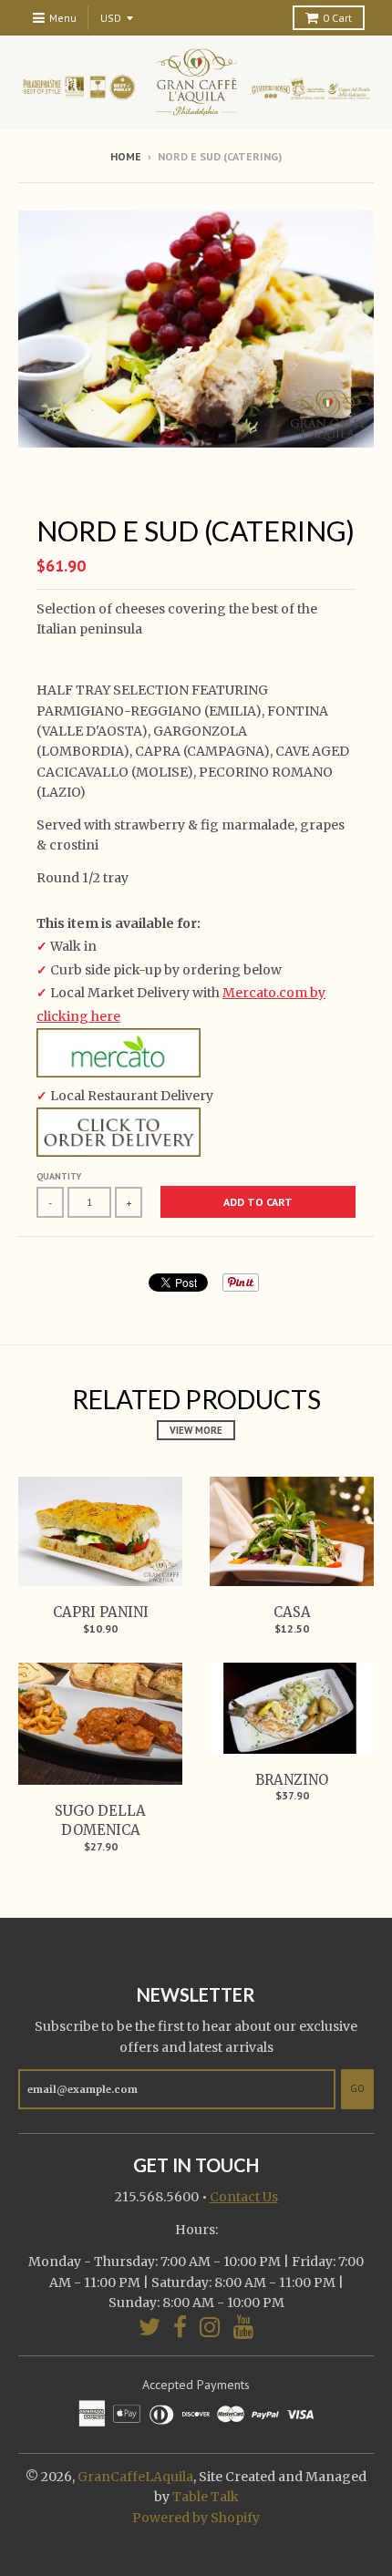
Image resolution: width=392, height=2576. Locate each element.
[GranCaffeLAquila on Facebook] (180, 2327)
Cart (337, 18)
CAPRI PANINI (101, 1612)
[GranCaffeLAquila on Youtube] (244, 2327)
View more (196, 1430)
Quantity (59, 1176)
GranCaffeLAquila (135, 2477)
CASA (292, 1612)
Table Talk (206, 2497)
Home (126, 156)
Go (357, 2088)
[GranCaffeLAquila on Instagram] (210, 2327)
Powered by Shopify (196, 2518)
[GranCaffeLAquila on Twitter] (150, 2327)
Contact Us (244, 2197)
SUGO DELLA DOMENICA (100, 1820)
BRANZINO (292, 1780)
